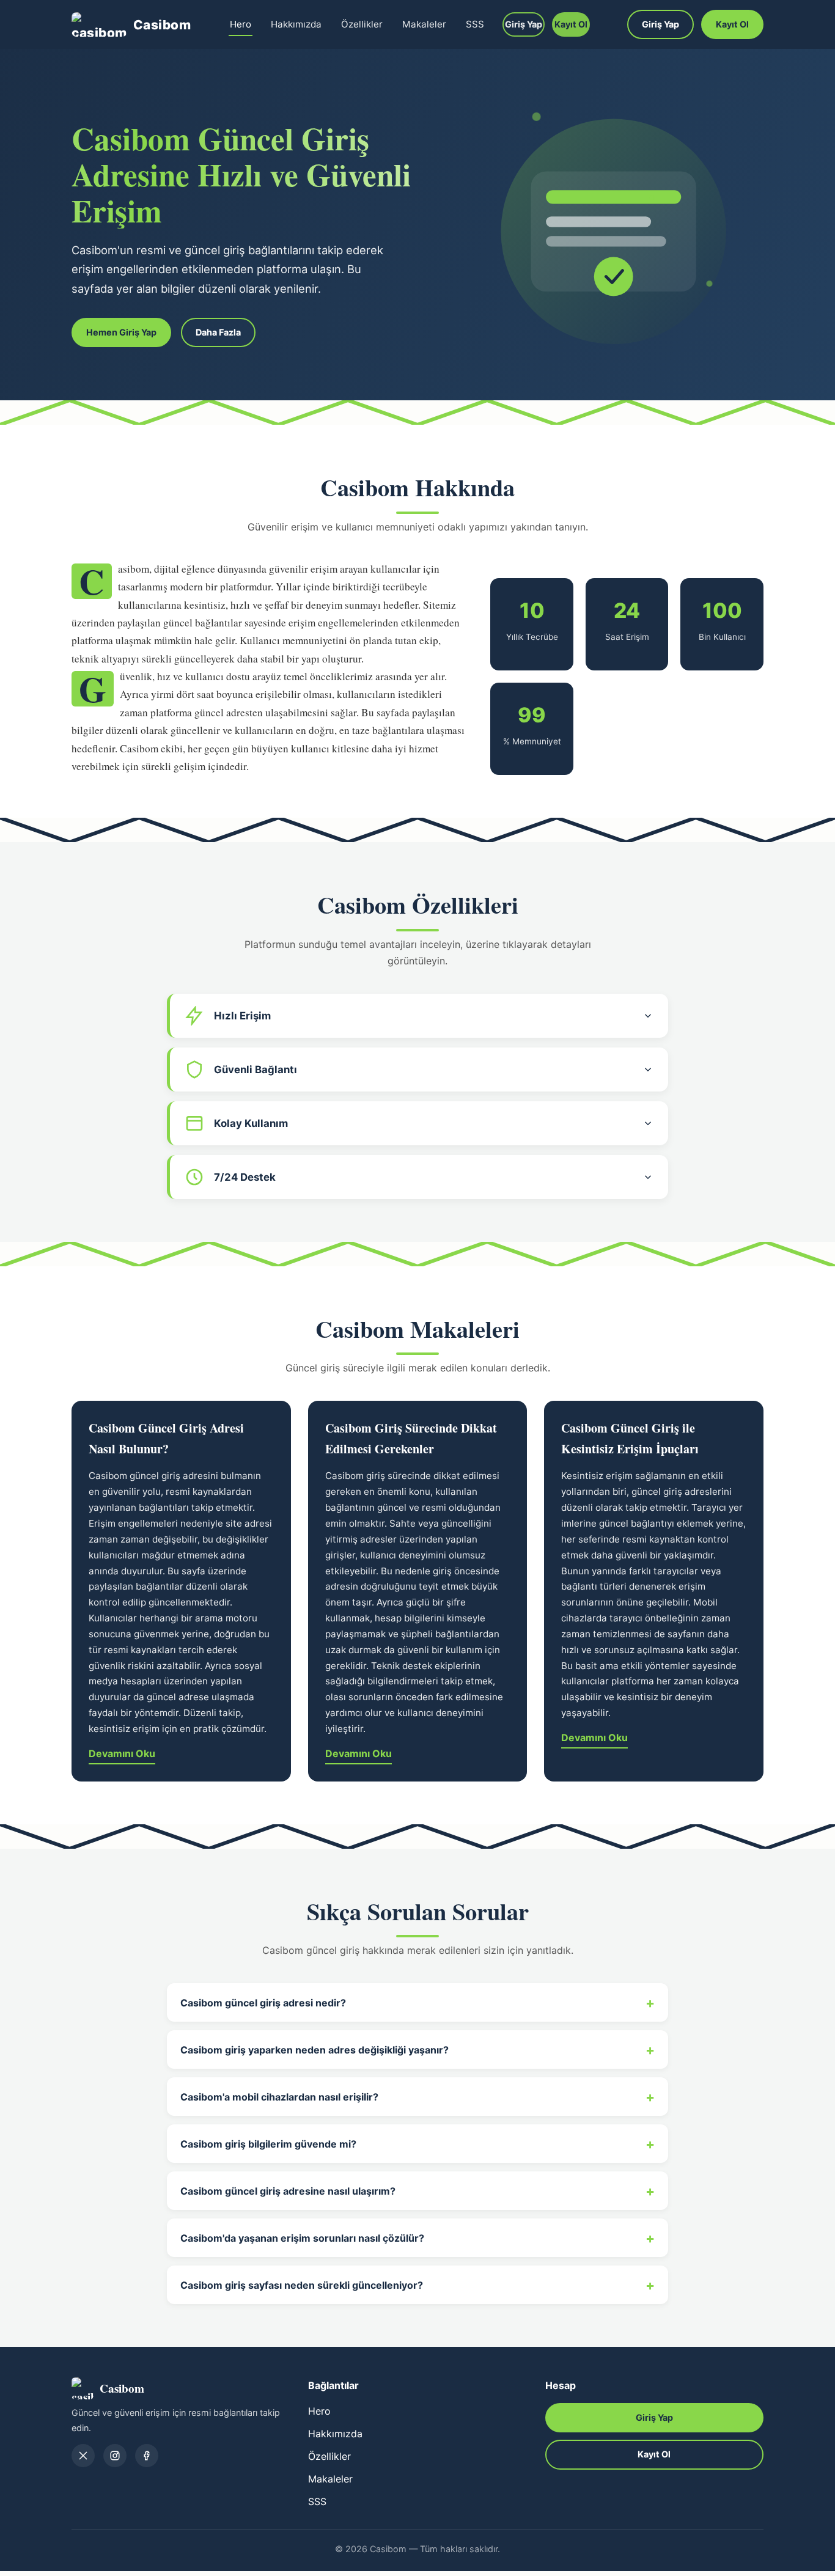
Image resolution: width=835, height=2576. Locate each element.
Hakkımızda (296, 24)
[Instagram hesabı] (115, 2456)
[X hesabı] (83, 2456)
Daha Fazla (218, 332)
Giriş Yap (524, 24)
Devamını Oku (122, 1753)
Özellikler (362, 24)
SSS (475, 24)
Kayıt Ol (571, 24)
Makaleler (424, 24)
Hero (241, 24)
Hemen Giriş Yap (121, 332)
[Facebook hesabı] (147, 2456)
